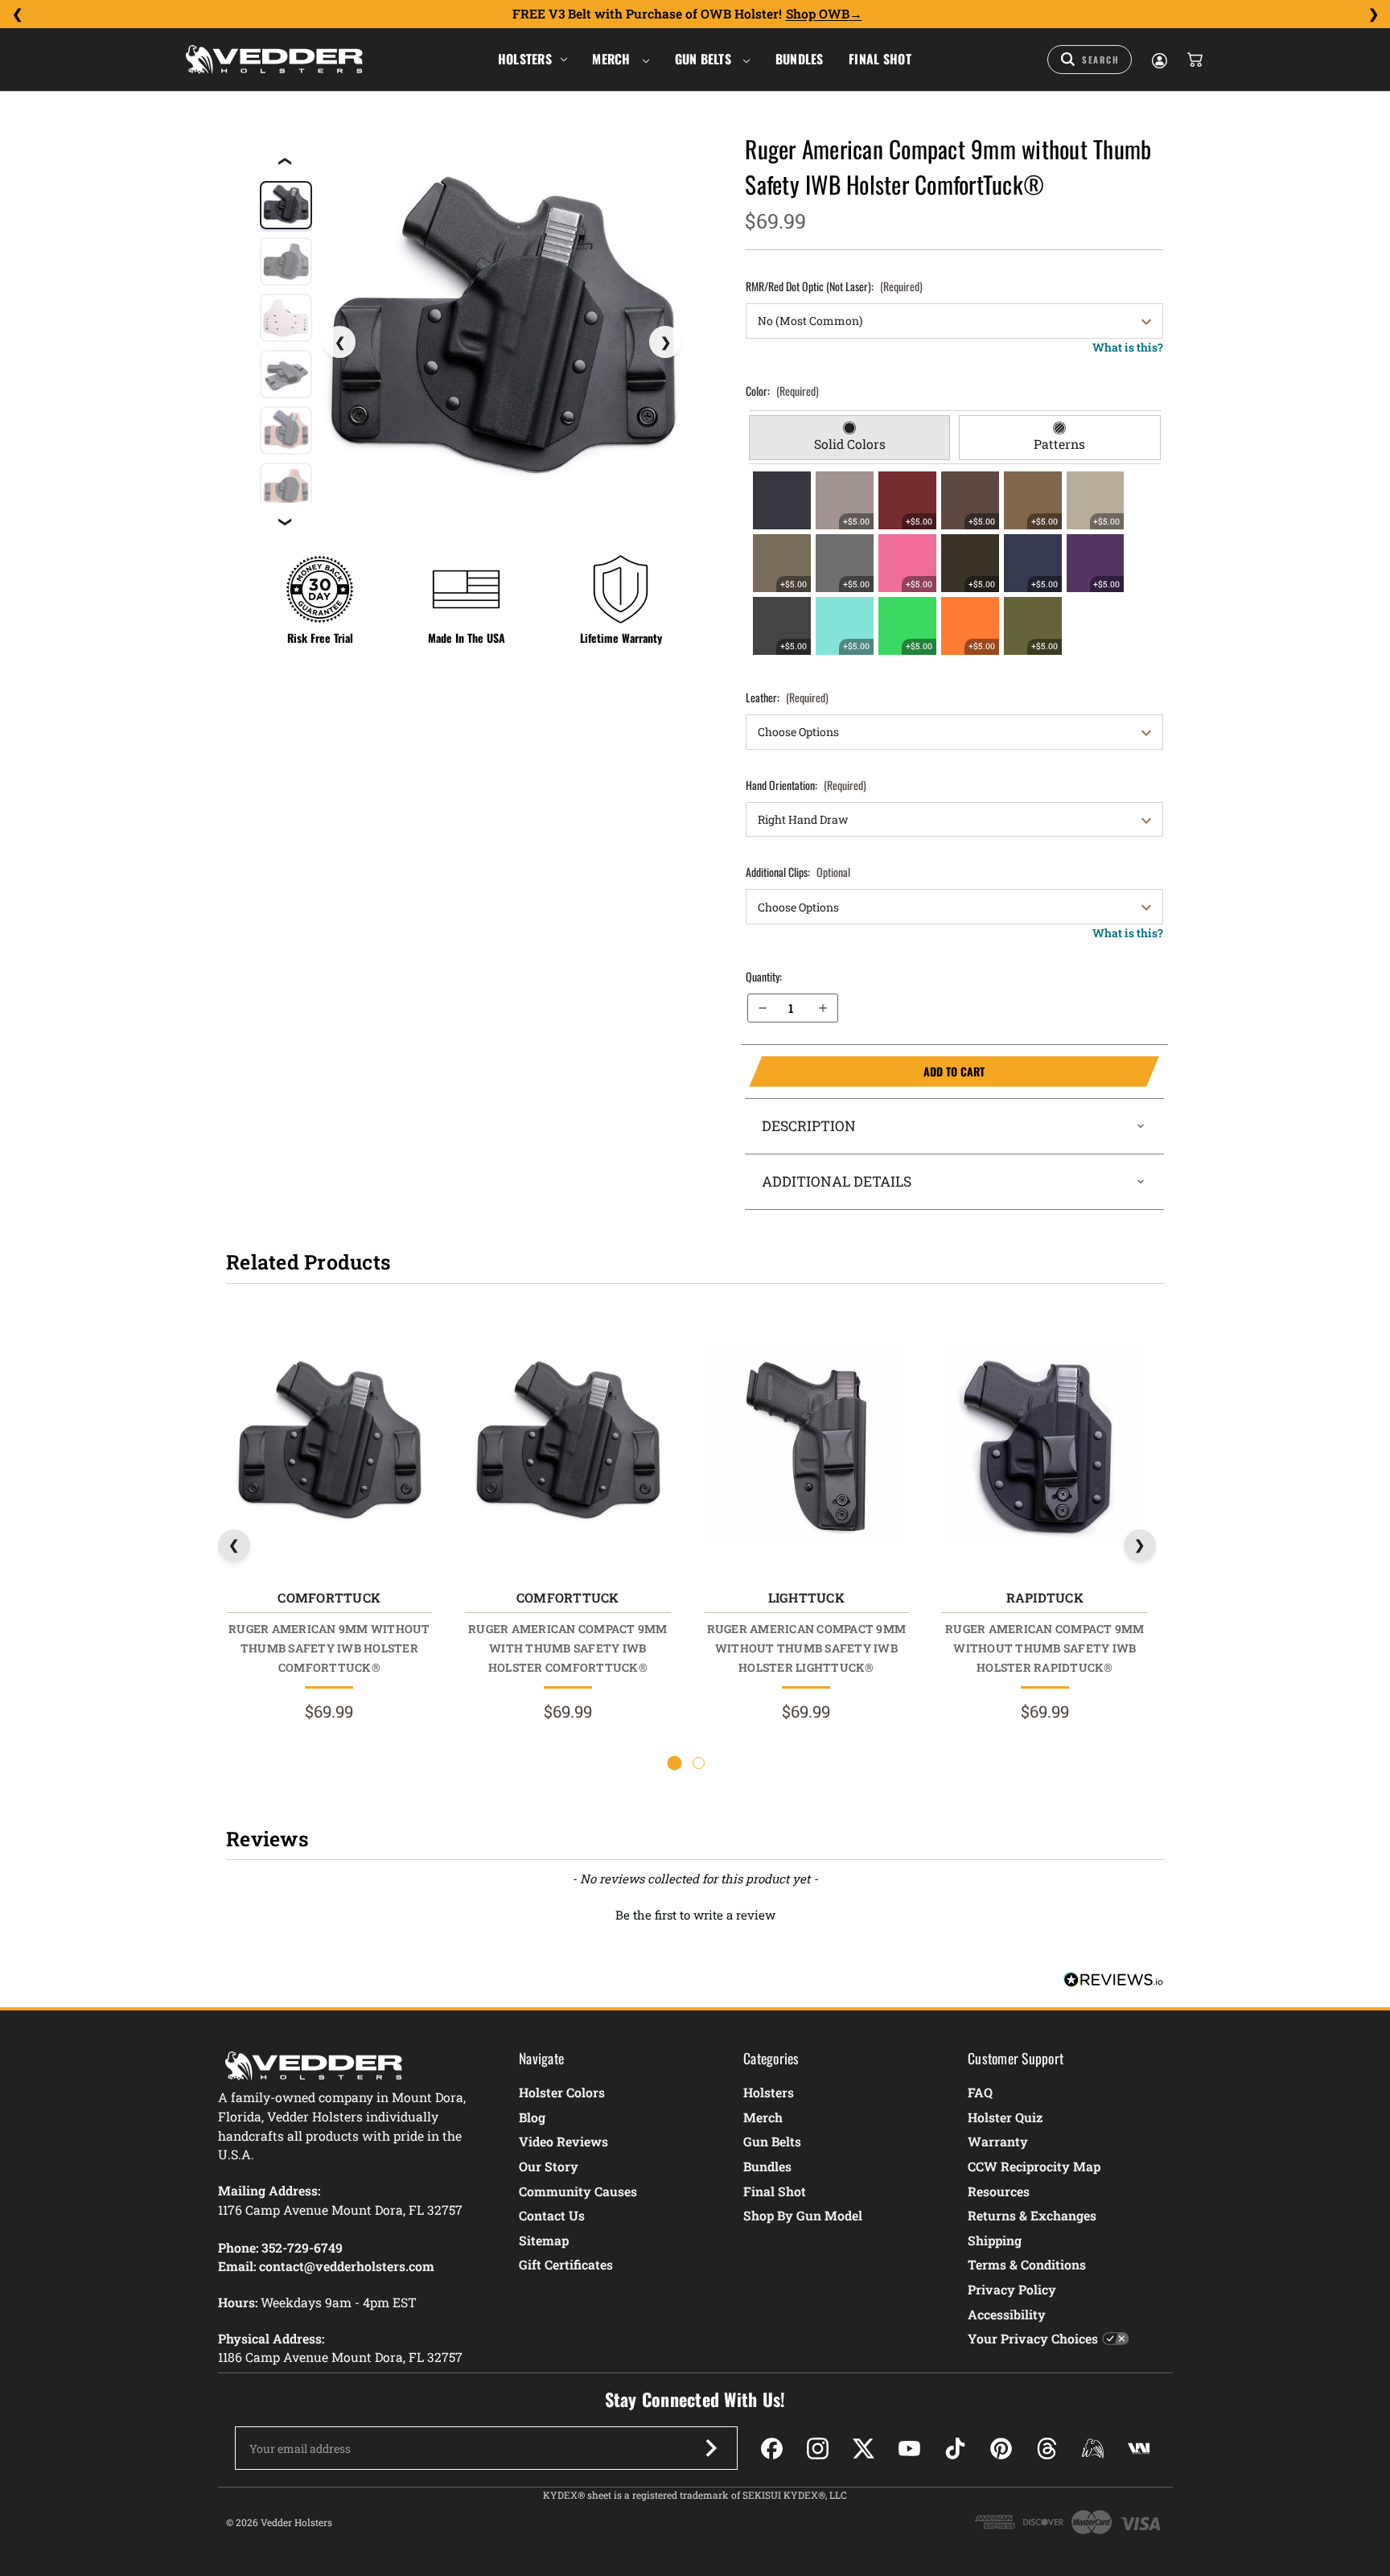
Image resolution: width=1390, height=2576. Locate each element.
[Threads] (1047, 2448)
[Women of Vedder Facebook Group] (1093, 2448)
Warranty (998, 2141)
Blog (532, 2117)
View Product (329, 1448)
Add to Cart (867, 1072)
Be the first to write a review (695, 1915)
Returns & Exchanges (1032, 2215)
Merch (613, 59)
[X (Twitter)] (864, 2448)
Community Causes (578, 2191)
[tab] (850, 438)
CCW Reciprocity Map (1034, 2166)
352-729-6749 (302, 2247)
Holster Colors (562, 2092)
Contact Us (552, 2215)
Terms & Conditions (1027, 2264)
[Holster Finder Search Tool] (1090, 60)
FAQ (980, 2092)
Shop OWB (818, 14)
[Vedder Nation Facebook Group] (1139, 2448)
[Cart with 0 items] (1194, 60)
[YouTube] (909, 2448)
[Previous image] (339, 342)
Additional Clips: (798, 872)
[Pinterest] (1001, 2448)
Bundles (800, 59)
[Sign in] (1158, 60)
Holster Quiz (1005, 2117)
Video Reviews (563, 2141)
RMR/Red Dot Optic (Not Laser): (834, 286)
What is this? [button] (1128, 347)
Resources (999, 2191)
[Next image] (665, 342)
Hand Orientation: (806, 785)
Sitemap (544, 2240)
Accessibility (1007, 2314)
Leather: (787, 697)
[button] (695, 1913)
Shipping (995, 2240)
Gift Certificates (566, 2264)
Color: (782, 391)
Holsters (525, 59)
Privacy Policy (1012, 2289)
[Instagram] (818, 2448)
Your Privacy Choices (1033, 2338)
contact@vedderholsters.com (347, 2266)
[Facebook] (772, 2448)
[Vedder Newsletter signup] (711, 2448)
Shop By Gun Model (803, 2215)
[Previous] (17, 14)
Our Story (549, 2166)
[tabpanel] (955, 563)
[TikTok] (955, 2448)
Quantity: (764, 976)
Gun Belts (705, 59)
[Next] (1373, 14)
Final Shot (880, 59)
